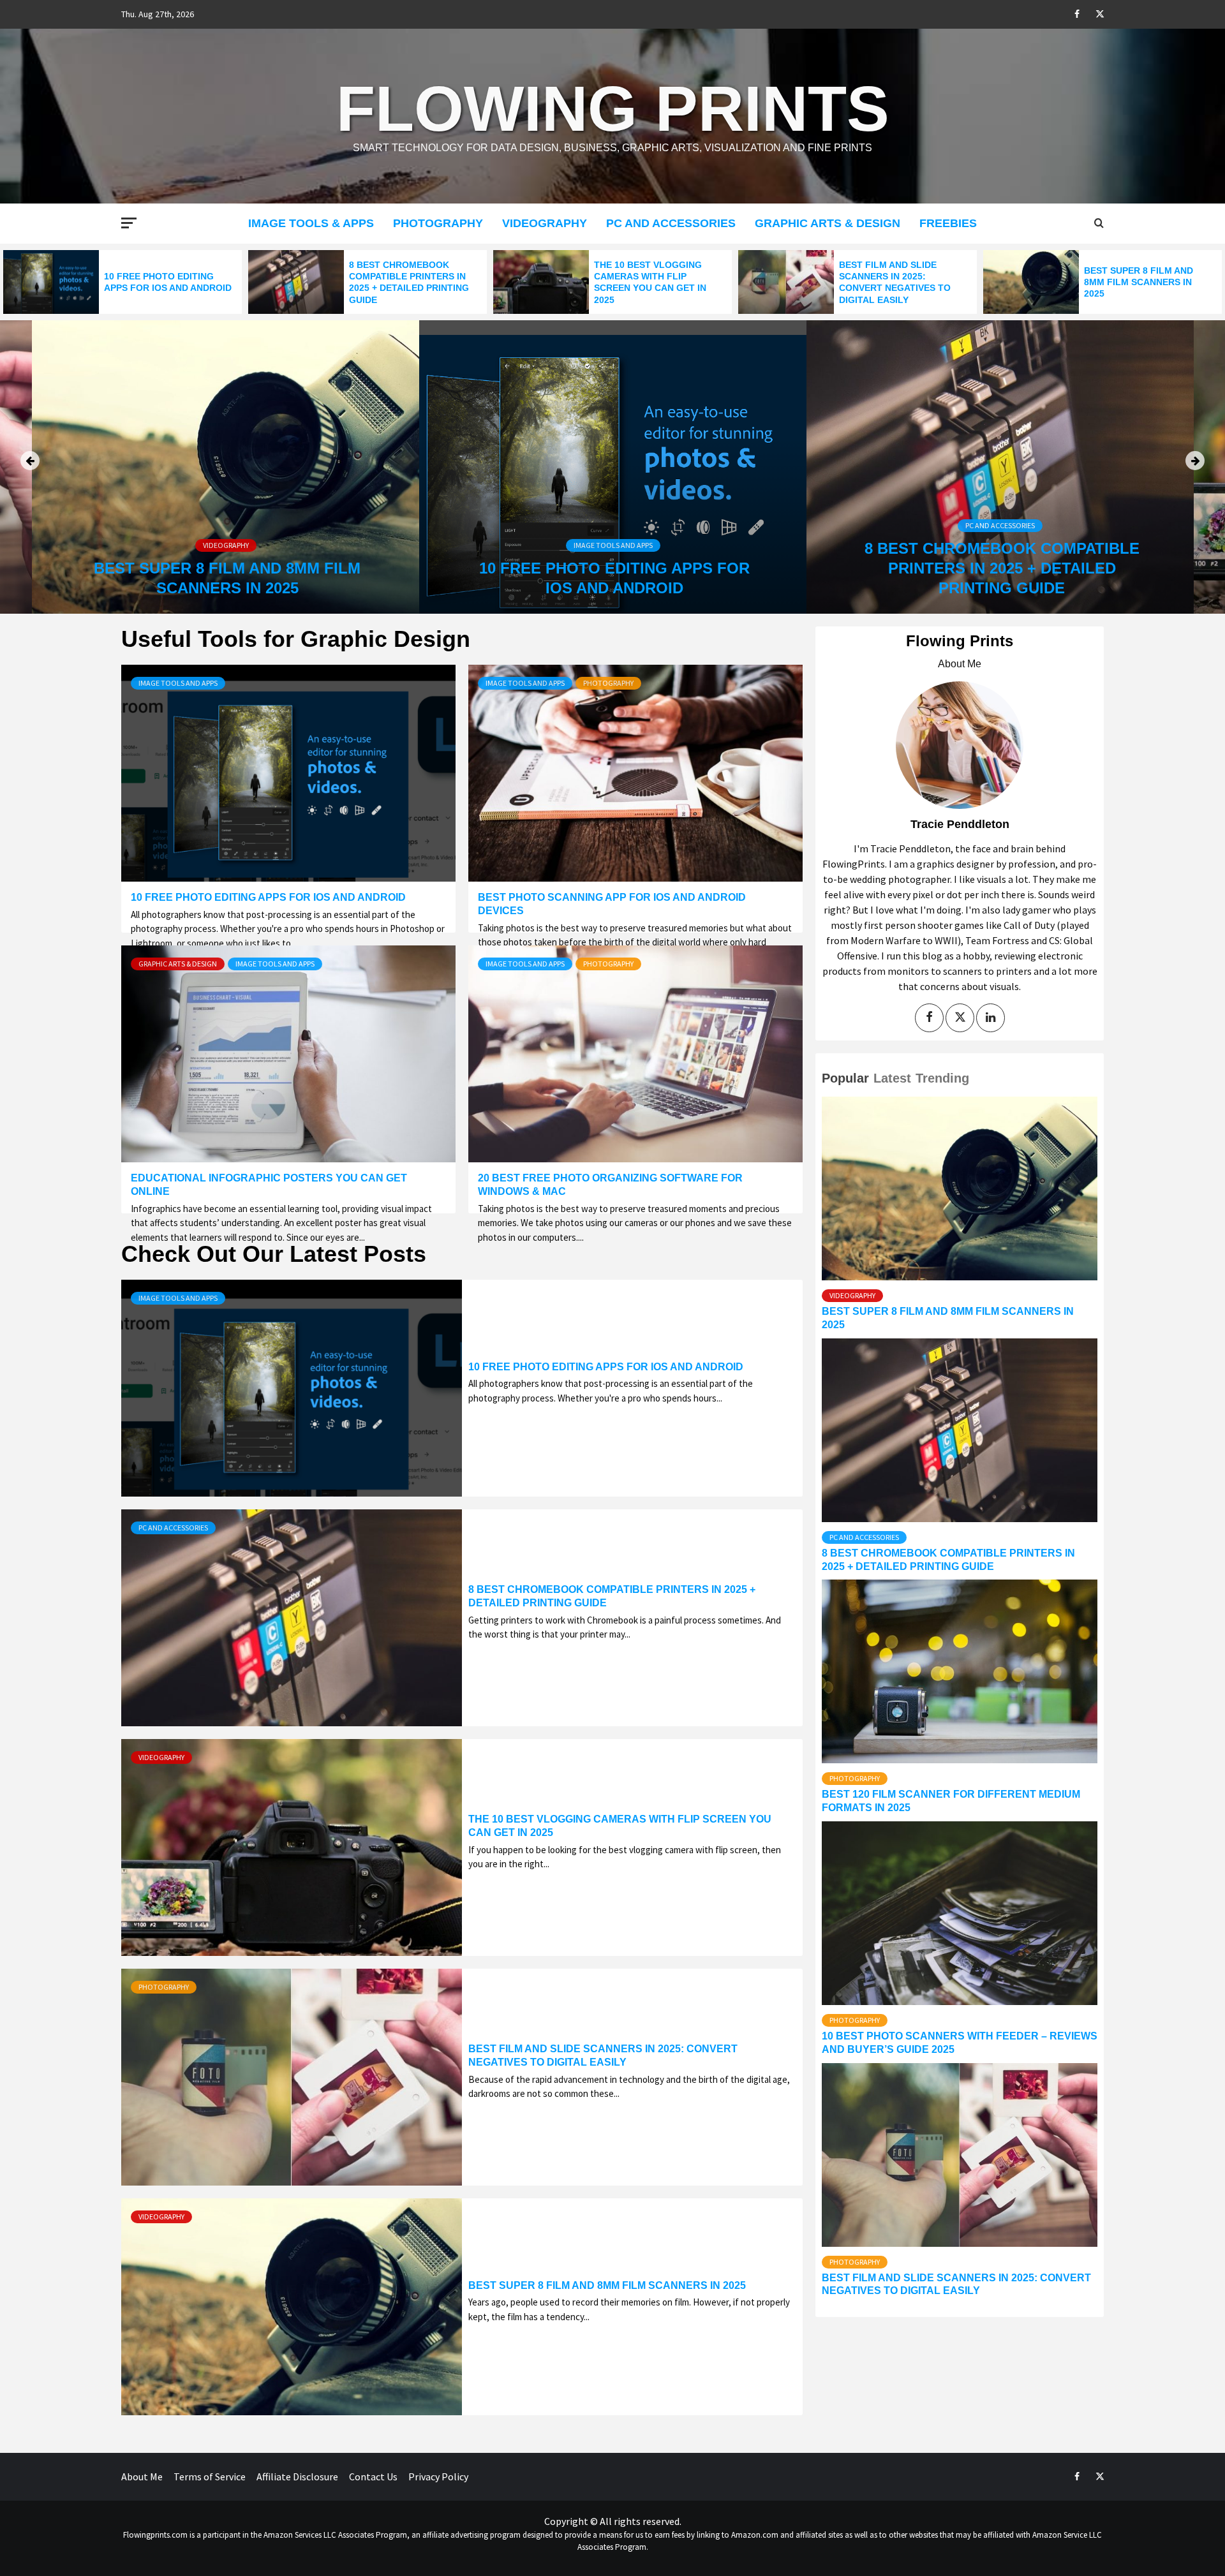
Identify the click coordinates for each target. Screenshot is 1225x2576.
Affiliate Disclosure (297, 2476)
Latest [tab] (892, 1078)
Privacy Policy (438, 2476)
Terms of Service (210, 2476)
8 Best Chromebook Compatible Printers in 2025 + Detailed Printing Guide (1002, 568)
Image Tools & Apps (311, 223)
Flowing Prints (613, 108)
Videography (545, 223)
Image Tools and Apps (613, 545)
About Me (142, 2476)
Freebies (948, 223)
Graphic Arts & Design (828, 223)
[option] (122, 282)
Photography (438, 223)
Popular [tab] (845, 1078)
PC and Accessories (671, 223)
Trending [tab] (942, 1078)
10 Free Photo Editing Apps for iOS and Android (268, 897)
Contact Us (373, 2476)
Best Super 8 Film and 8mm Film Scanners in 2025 (1139, 282)
